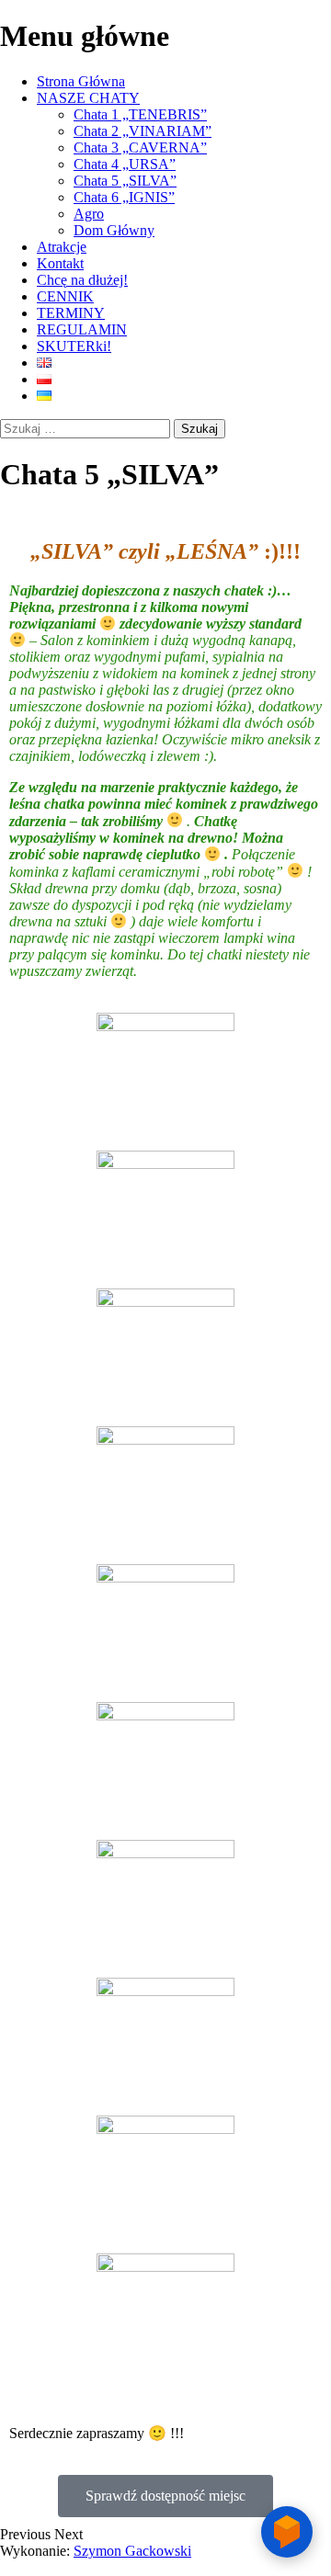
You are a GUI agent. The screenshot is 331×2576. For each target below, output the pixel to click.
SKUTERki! (74, 346)
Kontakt (60, 263)
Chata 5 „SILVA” (125, 181)
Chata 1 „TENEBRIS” (140, 114)
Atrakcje (62, 247)
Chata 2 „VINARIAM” (143, 131)
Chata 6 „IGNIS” (124, 197)
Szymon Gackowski (132, 2551)
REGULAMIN (82, 329)
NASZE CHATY (88, 98)
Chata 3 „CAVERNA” (140, 148)
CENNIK (65, 296)
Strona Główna (81, 81)
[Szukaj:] (87, 428)
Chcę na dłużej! (82, 280)
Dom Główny (114, 230)
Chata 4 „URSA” (125, 164)
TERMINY (71, 313)
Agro (89, 214)
